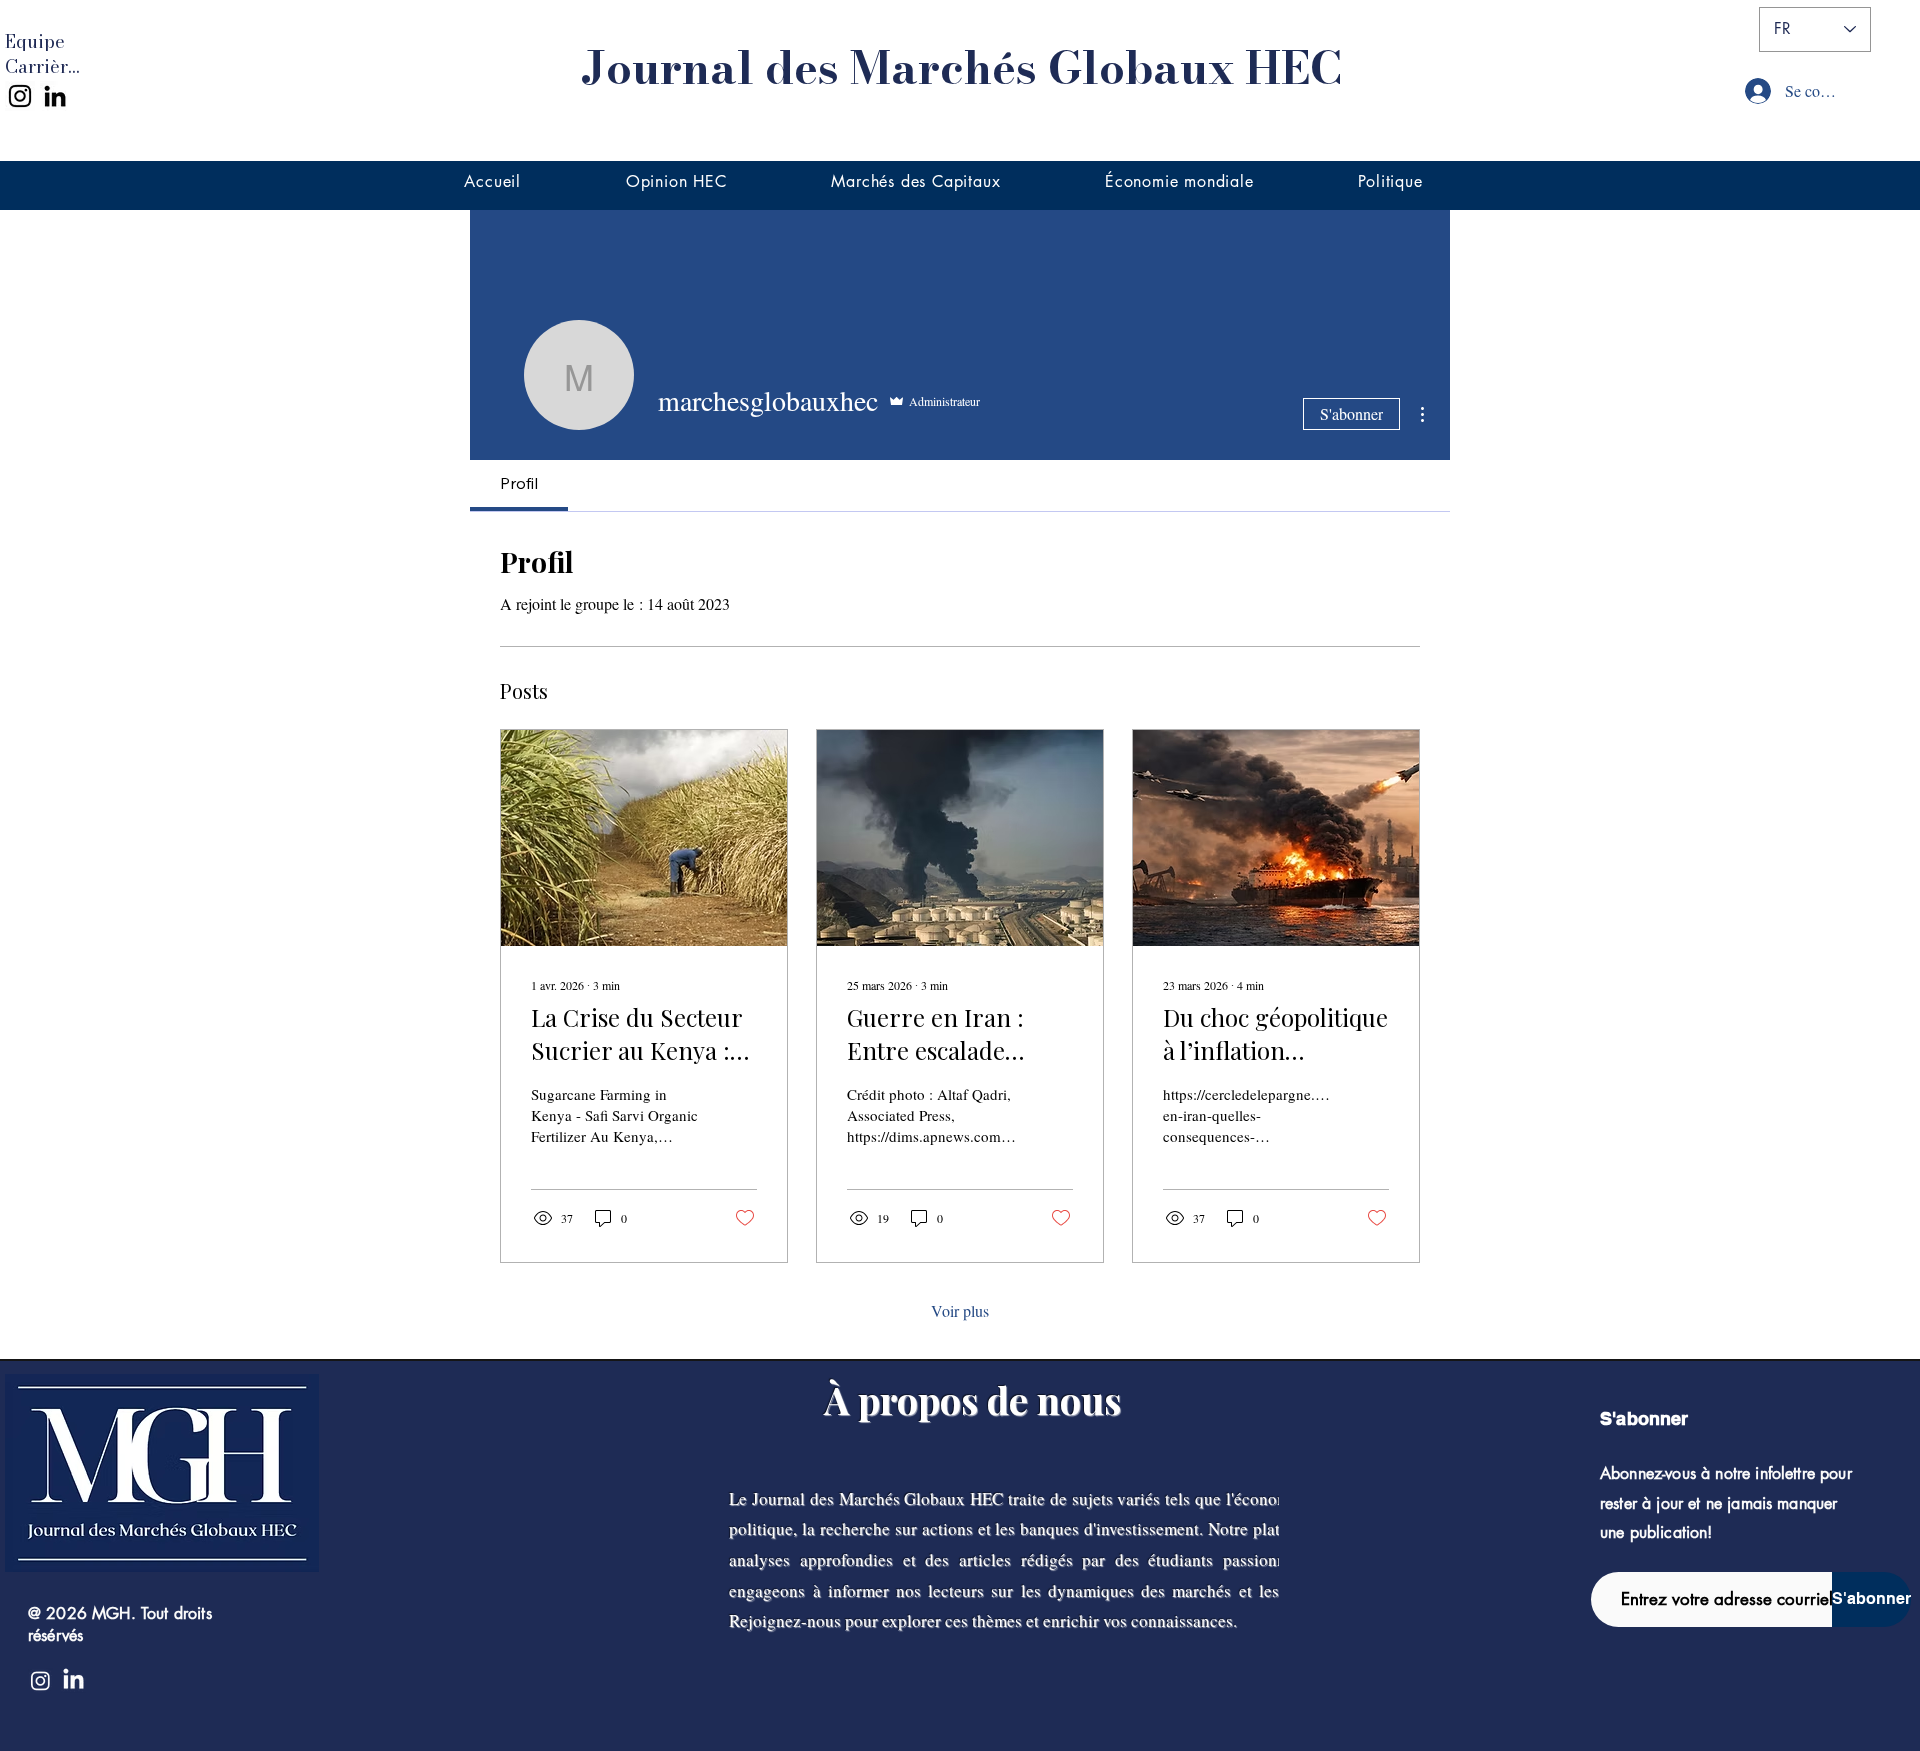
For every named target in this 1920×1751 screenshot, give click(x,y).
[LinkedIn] (55, 96)
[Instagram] (20, 96)
